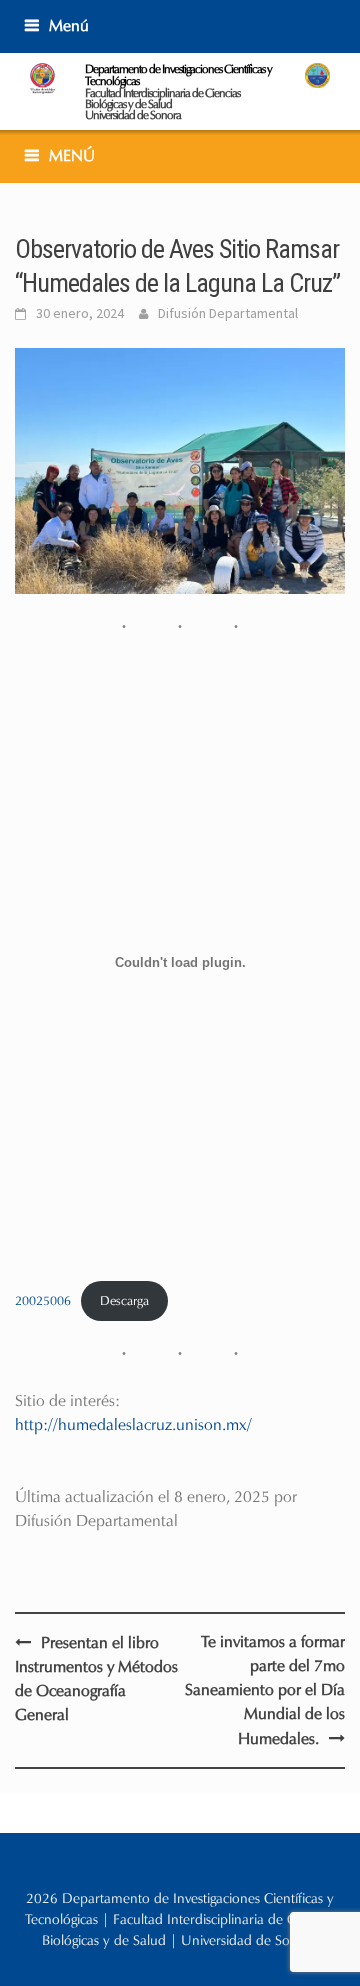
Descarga (124, 1301)
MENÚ (72, 155)
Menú (69, 25)
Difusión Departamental (228, 313)
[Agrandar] (319, 374)
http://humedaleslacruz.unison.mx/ (133, 1424)
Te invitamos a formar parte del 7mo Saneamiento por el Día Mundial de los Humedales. (265, 1690)
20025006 (43, 1301)
